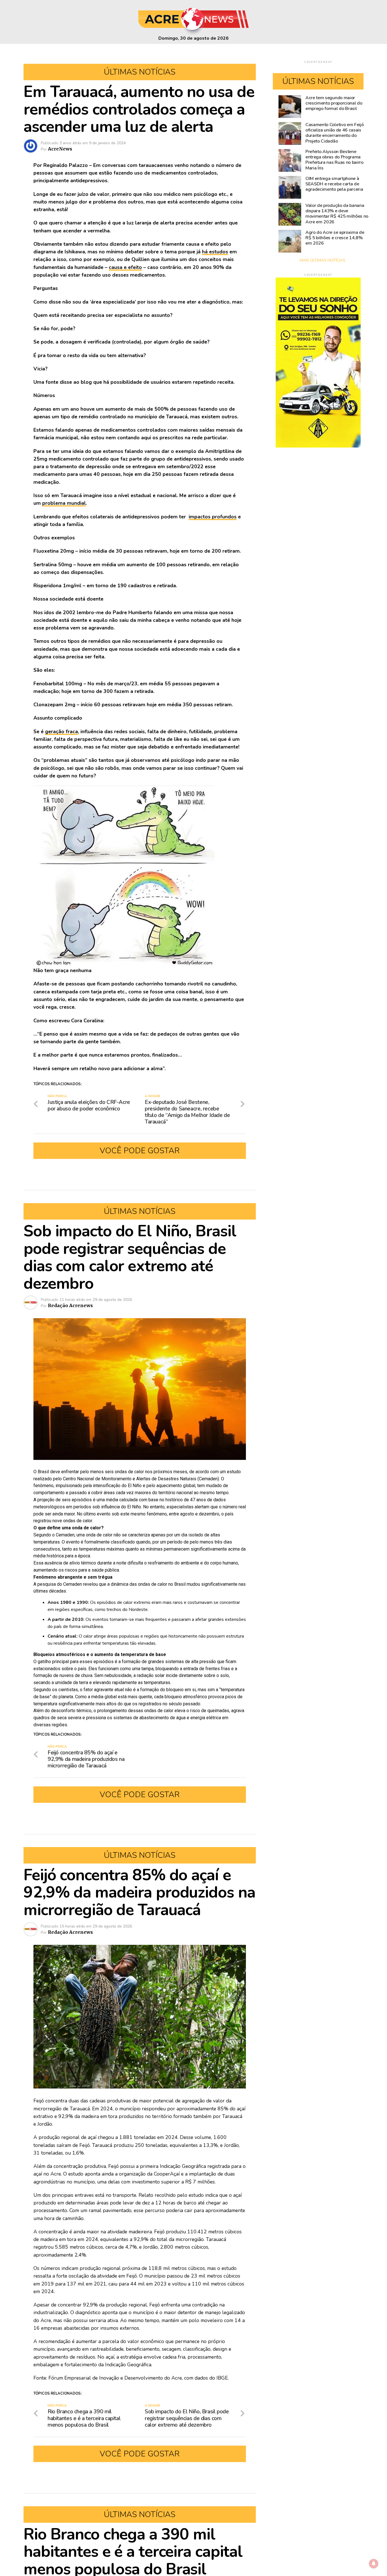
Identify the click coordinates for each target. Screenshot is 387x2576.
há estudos (215, 252)
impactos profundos (213, 517)
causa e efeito (125, 267)
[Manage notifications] (374, 2564)
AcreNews (60, 149)
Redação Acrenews (70, 1305)
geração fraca (61, 732)
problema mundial (64, 503)
